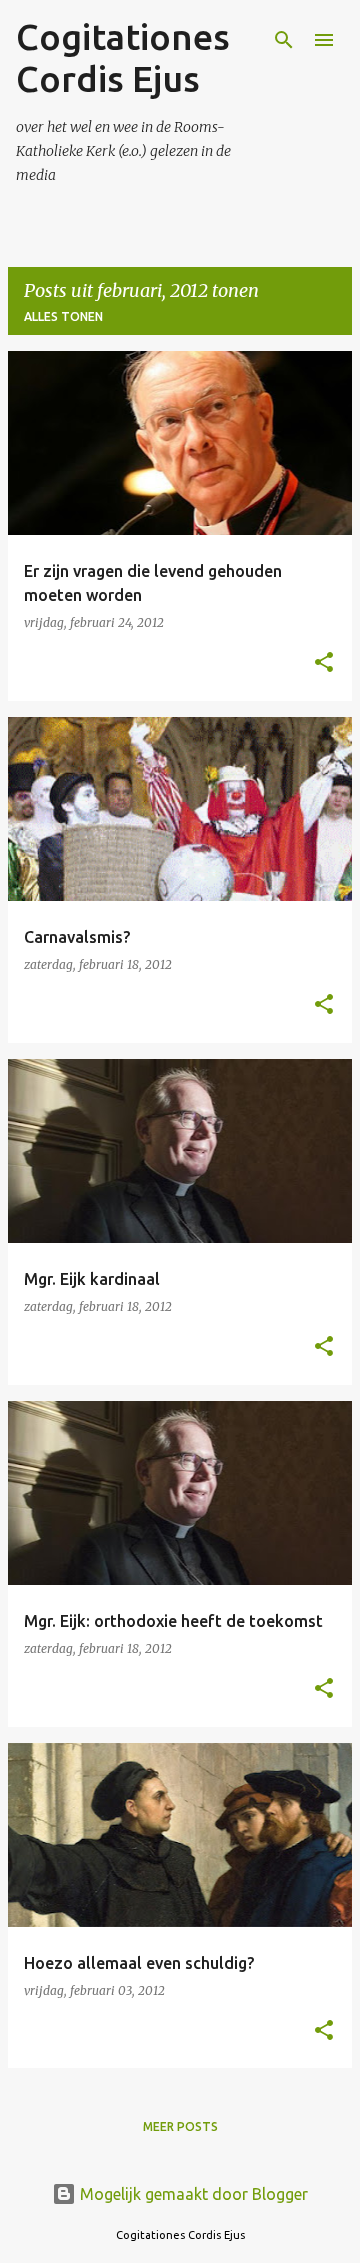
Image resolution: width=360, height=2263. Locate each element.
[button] (324, 663)
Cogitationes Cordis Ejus (123, 57)
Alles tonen (63, 316)
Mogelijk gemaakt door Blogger (192, 2194)
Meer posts (180, 2126)
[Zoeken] (284, 40)
